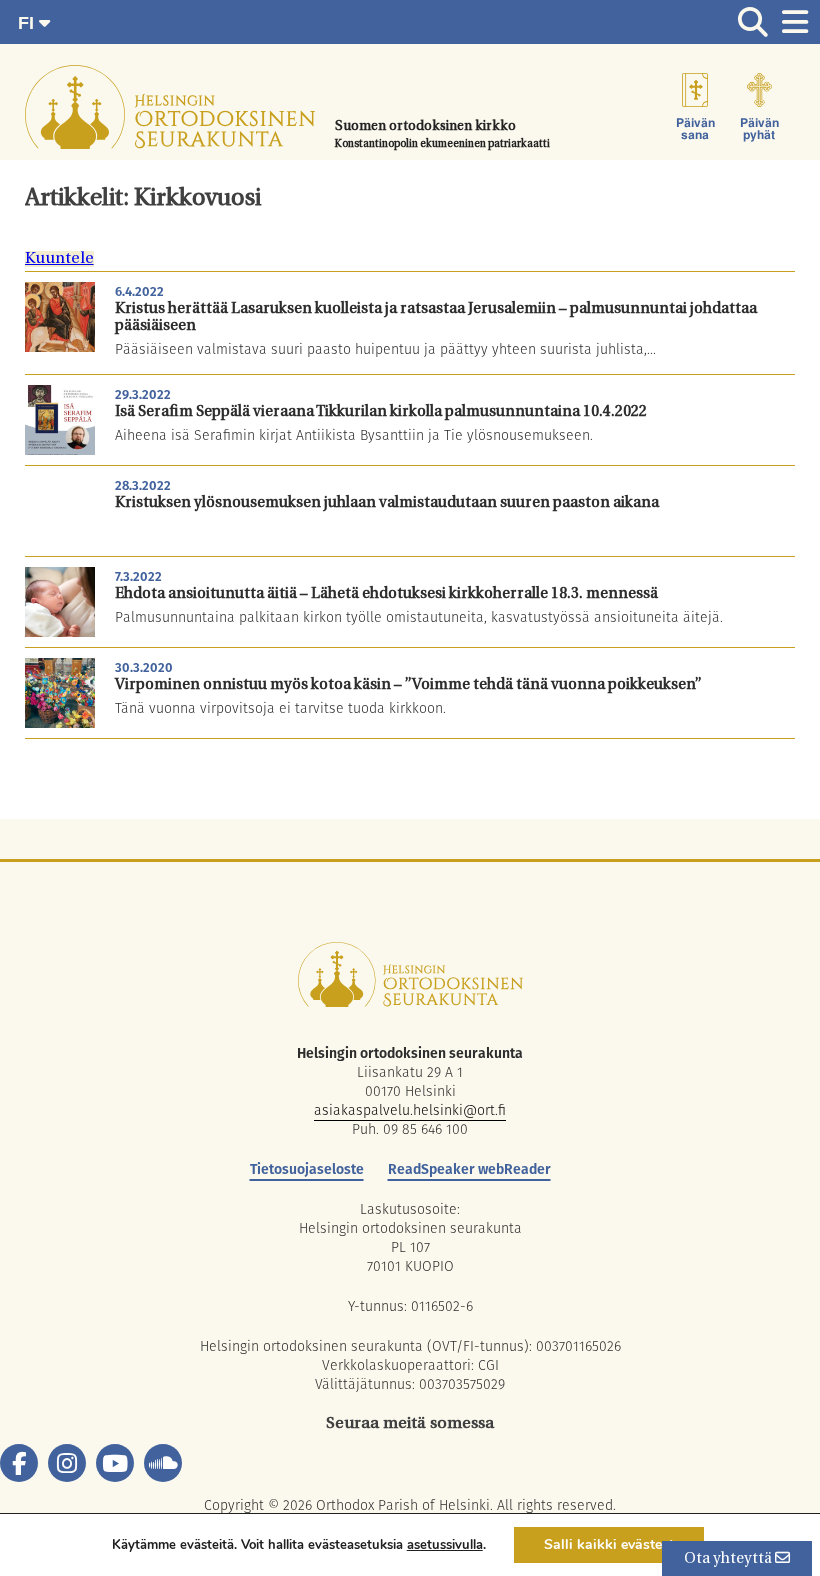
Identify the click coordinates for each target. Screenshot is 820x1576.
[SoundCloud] (163, 1463)
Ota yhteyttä (729, 1559)
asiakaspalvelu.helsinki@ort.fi (410, 1110)
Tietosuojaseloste (307, 1169)
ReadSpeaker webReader (469, 1169)
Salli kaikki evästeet (609, 1544)
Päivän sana (695, 129)
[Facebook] (19, 1463)
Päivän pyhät (759, 129)
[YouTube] (115, 1463)
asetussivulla (445, 1545)
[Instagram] (67, 1463)
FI (28, 23)
